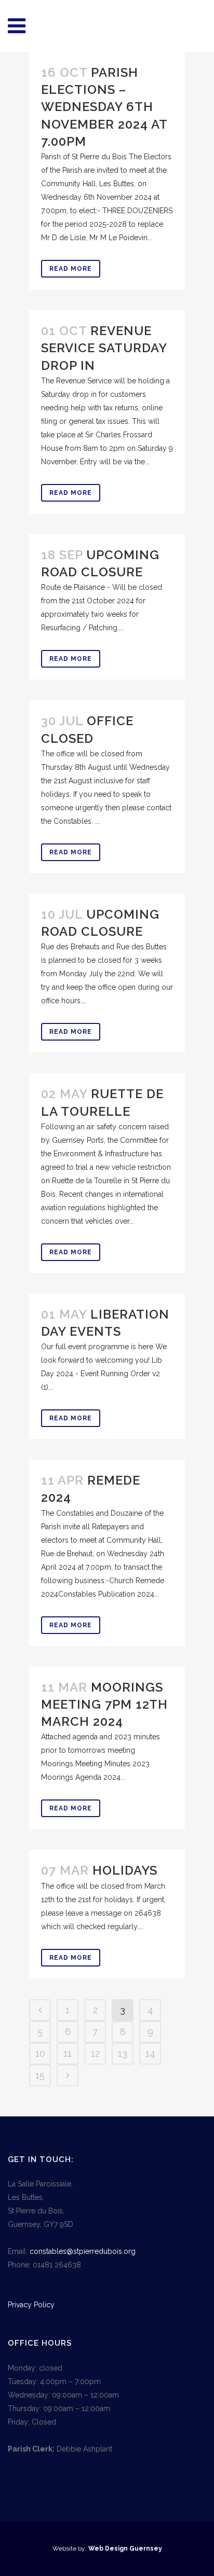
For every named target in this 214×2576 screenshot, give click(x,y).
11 (68, 2053)
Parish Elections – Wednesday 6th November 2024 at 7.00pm (104, 107)
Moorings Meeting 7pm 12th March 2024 (104, 1704)
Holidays (125, 1870)
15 (40, 2075)
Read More (71, 269)
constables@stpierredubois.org (83, 2251)
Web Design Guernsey (125, 2549)
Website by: (70, 2549)
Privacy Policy (31, 2305)
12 (95, 2053)
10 (40, 2053)
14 (150, 2053)
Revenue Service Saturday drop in (104, 348)
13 (123, 2053)
